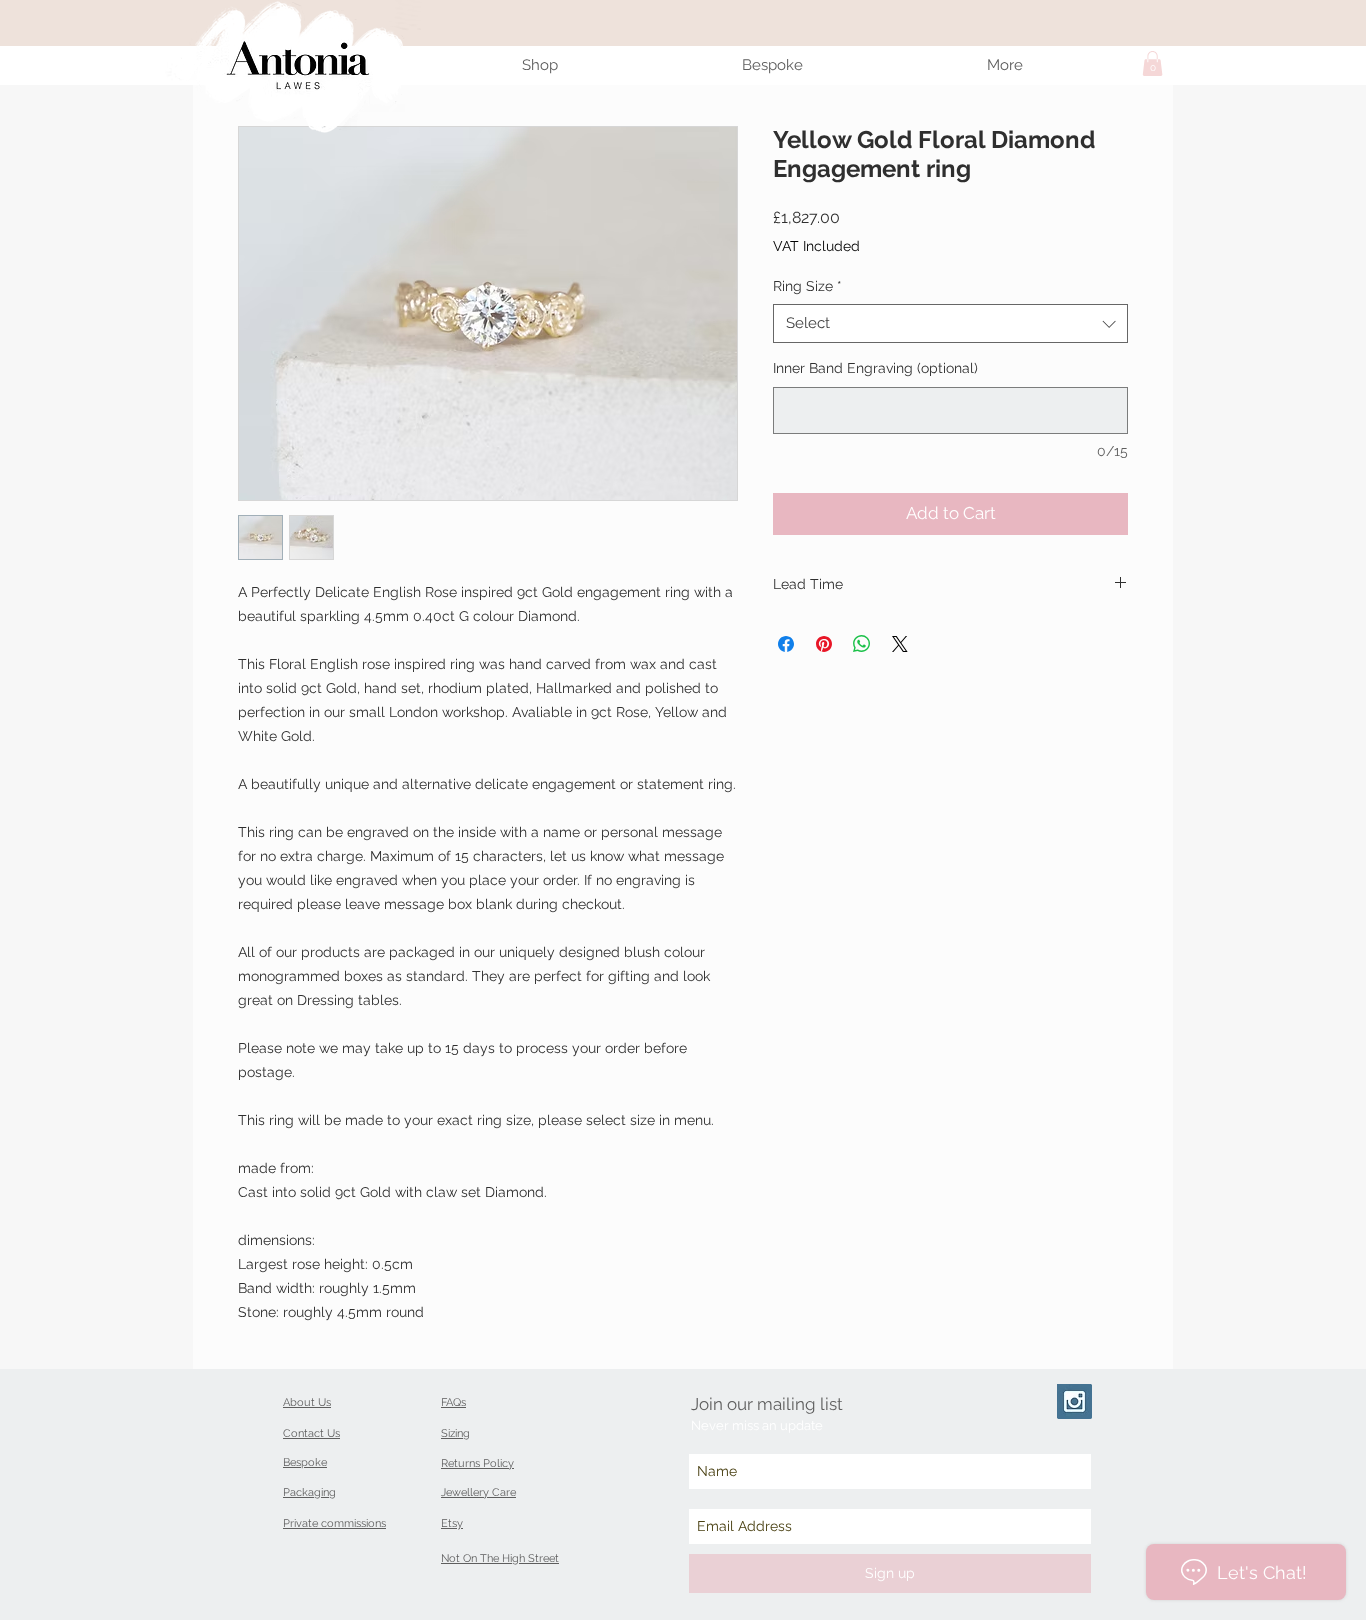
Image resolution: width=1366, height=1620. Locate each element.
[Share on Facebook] (786, 644)
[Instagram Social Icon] (1074, 1401)
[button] (1152, 63)
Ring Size (807, 286)
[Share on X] (900, 644)
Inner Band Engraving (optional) (875, 368)
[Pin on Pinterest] (824, 644)
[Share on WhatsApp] (862, 644)
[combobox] (950, 323)
